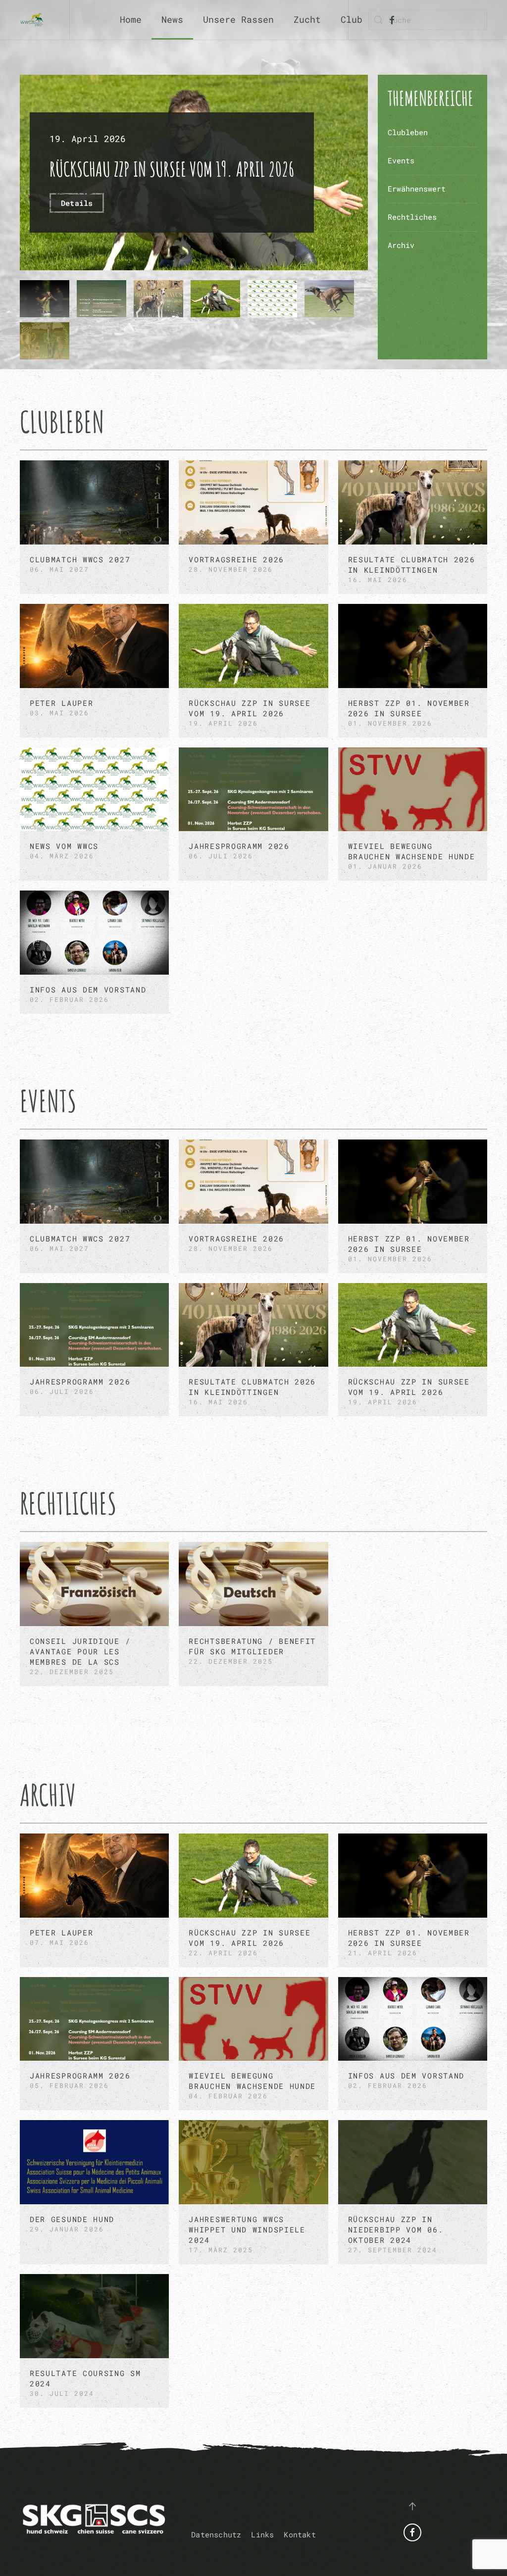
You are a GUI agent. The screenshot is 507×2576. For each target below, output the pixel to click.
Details (77, 203)
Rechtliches (412, 217)
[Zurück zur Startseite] (35, 20)
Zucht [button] (307, 19)
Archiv (401, 245)
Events (401, 160)
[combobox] (428, 20)
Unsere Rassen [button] (238, 19)
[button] (412, 2506)
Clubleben (408, 132)
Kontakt (300, 2534)
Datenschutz (216, 2534)
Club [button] (352, 19)
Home (131, 19)
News (172, 19)
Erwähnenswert (417, 189)
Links (262, 2534)
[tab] (45, 299)
